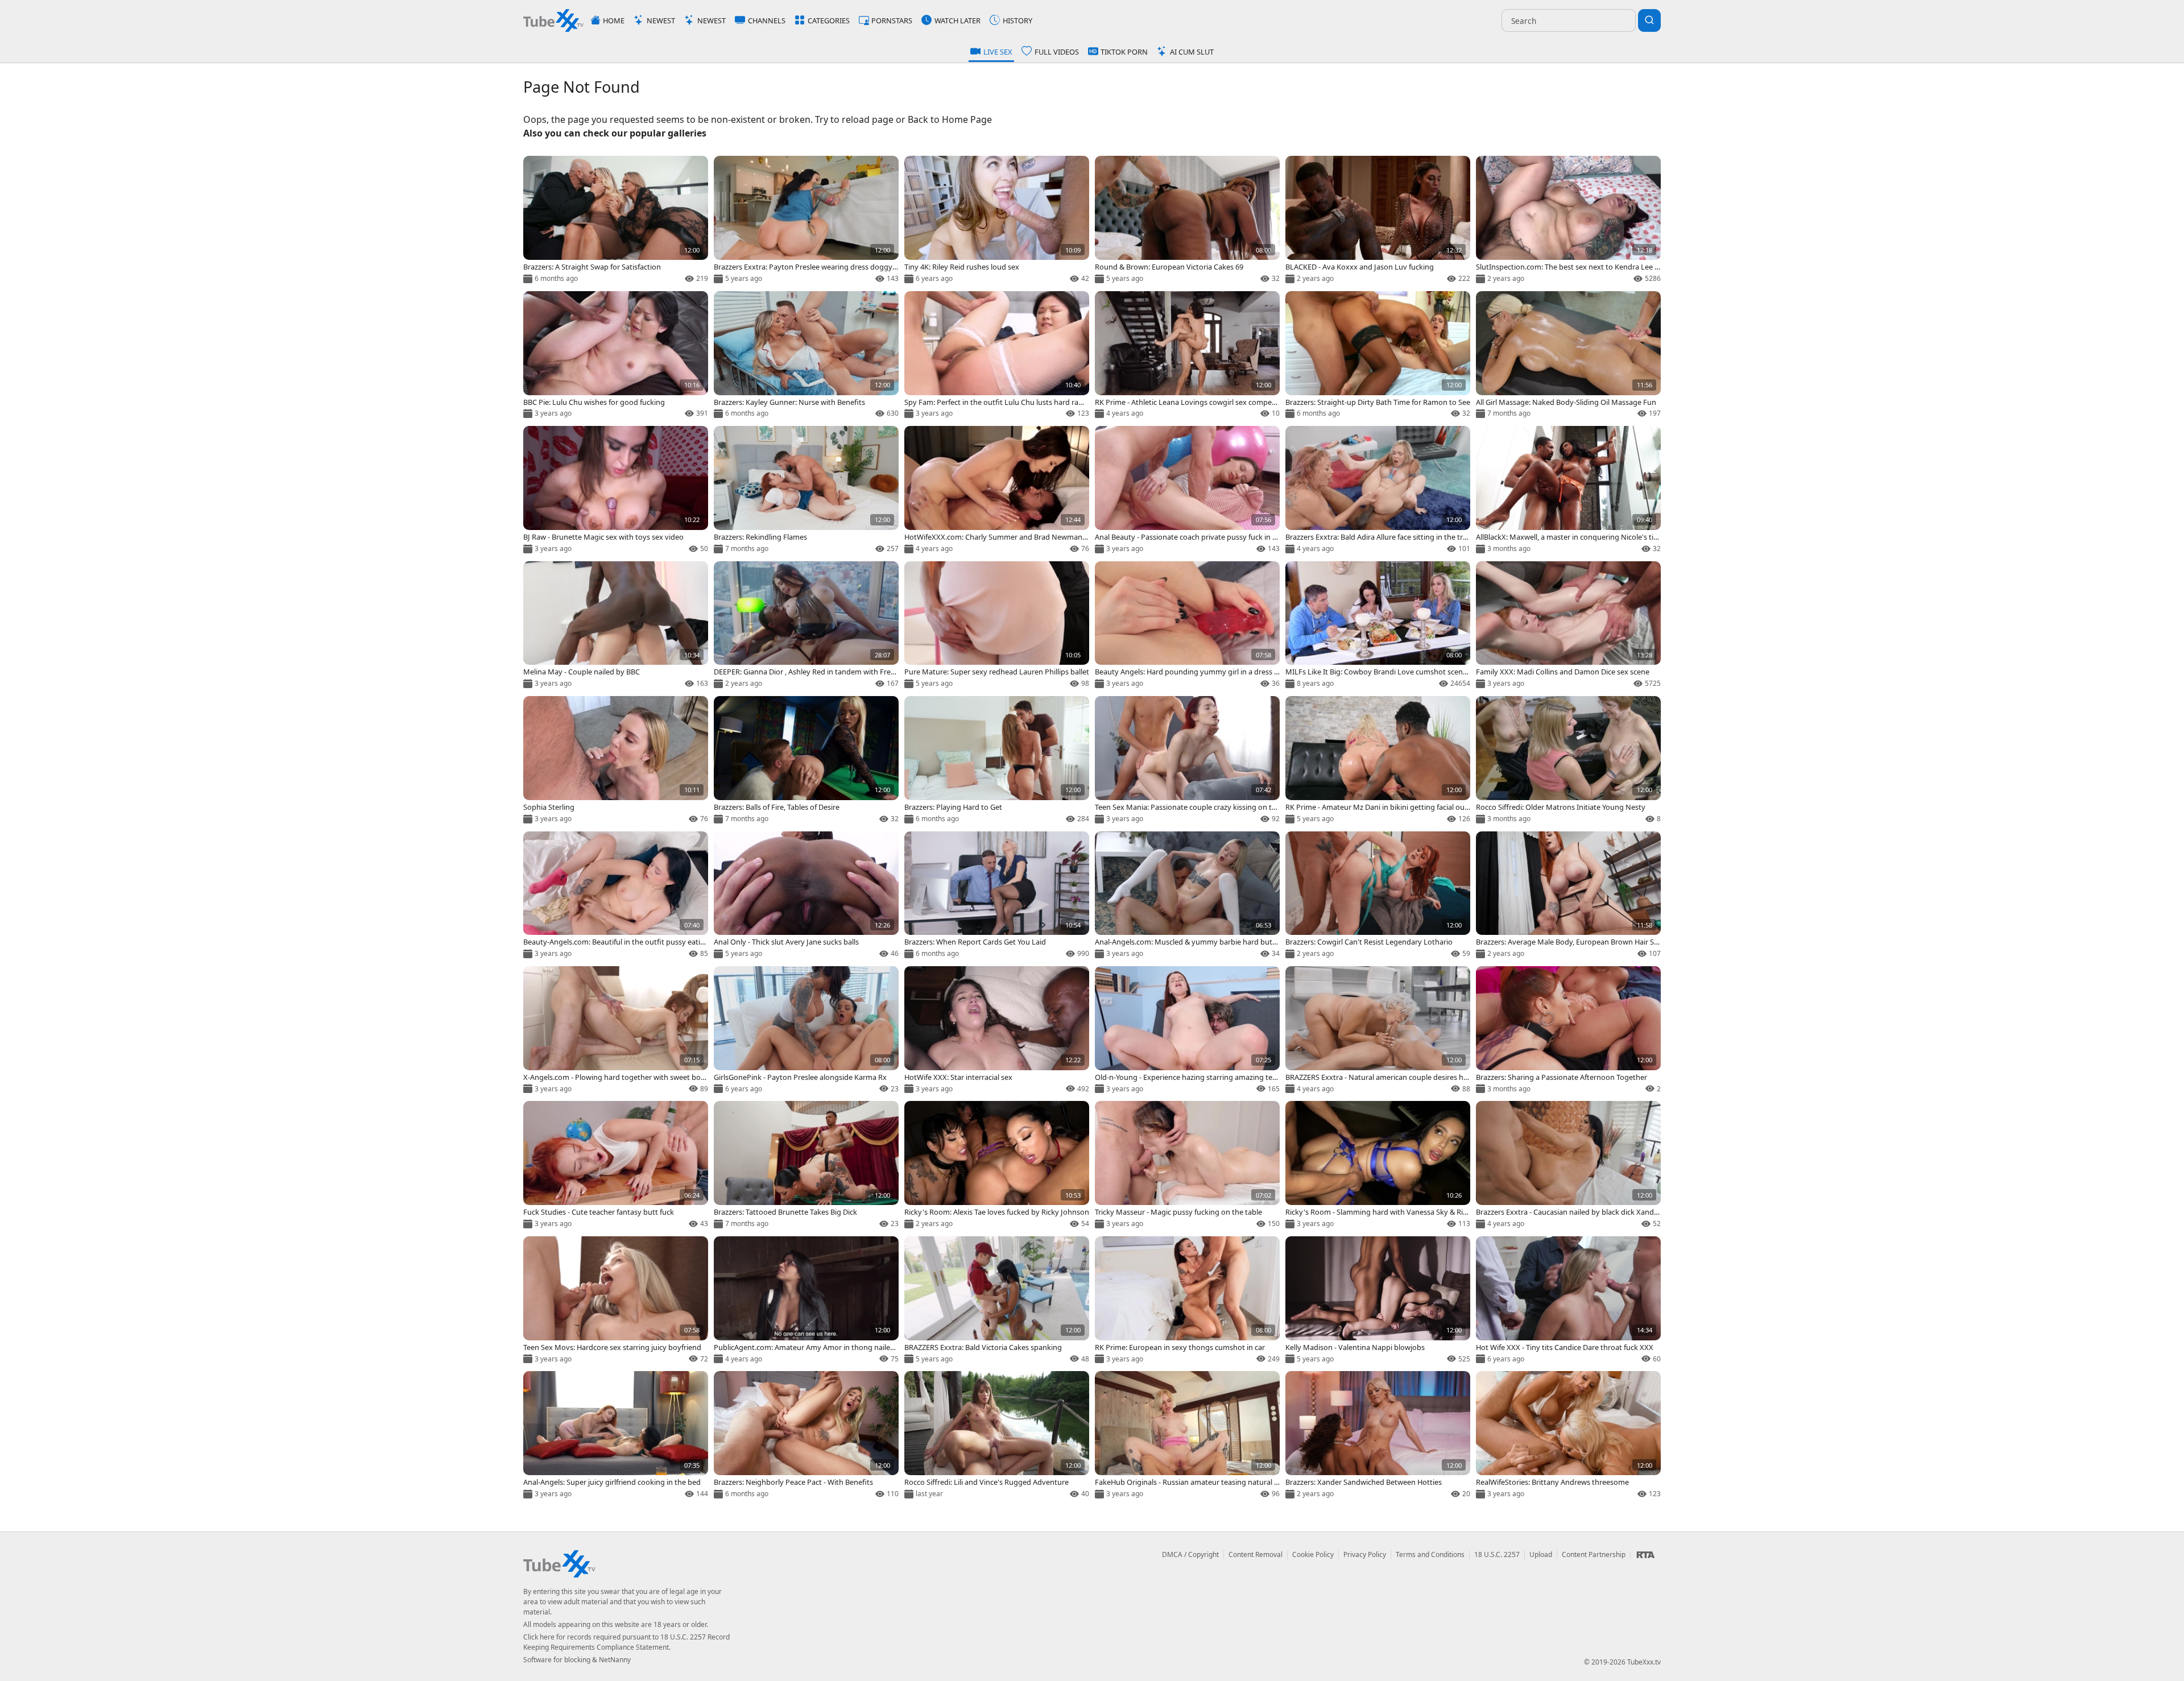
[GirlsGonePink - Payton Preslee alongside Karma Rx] (806, 1031)
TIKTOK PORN (1124, 52)
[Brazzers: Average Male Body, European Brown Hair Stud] (1568, 896)
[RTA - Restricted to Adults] (1645, 1555)
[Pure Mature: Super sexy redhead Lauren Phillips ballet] (997, 626)
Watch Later (957, 20)
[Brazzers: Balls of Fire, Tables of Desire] (806, 761)
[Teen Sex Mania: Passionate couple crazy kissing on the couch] (1187, 761)
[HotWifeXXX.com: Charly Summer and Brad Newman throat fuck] (997, 490)
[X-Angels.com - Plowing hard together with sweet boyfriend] (616, 1031)
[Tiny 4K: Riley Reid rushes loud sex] (997, 220)
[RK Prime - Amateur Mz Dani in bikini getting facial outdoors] (1378, 761)
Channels (767, 20)
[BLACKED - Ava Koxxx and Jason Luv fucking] (1378, 220)
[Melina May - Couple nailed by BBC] (616, 626)
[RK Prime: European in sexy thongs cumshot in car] (1187, 1301)
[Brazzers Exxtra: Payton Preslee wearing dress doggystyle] (806, 220)
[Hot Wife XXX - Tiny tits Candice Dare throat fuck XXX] (1568, 1301)
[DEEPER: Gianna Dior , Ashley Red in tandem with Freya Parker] (806, 626)
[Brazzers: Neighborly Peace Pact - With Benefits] (806, 1436)
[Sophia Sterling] (616, 761)
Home (614, 20)
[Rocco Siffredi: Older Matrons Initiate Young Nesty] (1568, 761)
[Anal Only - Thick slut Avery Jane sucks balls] (806, 896)
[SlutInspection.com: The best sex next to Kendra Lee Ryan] (1568, 220)
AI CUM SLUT (1192, 52)
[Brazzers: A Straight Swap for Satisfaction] (616, 220)
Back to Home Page (950, 119)
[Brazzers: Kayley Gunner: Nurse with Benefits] (806, 356)
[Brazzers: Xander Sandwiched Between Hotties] (1378, 1436)
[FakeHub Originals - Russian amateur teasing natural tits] (1187, 1436)
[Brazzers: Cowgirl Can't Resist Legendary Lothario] (1378, 896)
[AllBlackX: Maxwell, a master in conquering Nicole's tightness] (1568, 490)
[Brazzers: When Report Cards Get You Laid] (997, 896)
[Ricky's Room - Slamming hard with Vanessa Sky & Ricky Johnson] (1378, 1165)
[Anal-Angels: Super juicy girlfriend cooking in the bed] (616, 1436)
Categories (829, 20)
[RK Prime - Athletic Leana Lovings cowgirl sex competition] (1187, 356)
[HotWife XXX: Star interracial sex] (997, 1031)
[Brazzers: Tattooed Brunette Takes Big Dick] (806, 1165)
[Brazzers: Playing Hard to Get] (997, 761)
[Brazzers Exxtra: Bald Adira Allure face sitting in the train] (1378, 490)
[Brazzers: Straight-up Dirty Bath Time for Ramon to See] (1378, 356)
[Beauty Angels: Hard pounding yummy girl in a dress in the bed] (1187, 626)
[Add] (536, 169)
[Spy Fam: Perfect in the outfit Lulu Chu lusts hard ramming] (997, 356)
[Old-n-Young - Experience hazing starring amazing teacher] (1187, 1031)
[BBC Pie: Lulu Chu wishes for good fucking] (616, 356)
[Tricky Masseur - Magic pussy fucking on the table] (1187, 1165)
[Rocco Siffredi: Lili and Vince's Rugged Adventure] (997, 1436)
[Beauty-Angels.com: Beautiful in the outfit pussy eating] (616, 896)
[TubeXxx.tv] (553, 20)
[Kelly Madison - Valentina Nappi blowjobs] (1378, 1301)
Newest (661, 20)
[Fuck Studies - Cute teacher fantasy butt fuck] (616, 1165)
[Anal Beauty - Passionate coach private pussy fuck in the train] (1187, 490)
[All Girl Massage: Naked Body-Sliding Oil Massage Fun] (1568, 356)
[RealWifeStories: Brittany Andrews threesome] (1568, 1436)
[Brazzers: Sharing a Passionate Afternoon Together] (1568, 1031)
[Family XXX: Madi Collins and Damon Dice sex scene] (1568, 626)
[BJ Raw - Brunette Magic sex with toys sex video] (616, 490)
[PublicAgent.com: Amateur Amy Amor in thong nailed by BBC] (806, 1301)
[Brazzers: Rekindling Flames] (806, 490)
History (1017, 20)
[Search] (1649, 20)
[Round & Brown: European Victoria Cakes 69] (1187, 220)
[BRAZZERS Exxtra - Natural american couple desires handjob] (1378, 1031)
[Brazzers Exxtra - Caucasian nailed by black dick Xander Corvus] (1568, 1165)
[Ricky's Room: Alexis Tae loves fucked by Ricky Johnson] (997, 1165)
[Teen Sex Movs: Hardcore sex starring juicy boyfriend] (616, 1301)
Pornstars (892, 20)
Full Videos (1057, 52)
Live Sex (998, 52)
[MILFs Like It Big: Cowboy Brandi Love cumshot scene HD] (1378, 626)
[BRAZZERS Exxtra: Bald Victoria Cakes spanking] (997, 1301)
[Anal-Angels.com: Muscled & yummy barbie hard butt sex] (1187, 896)
